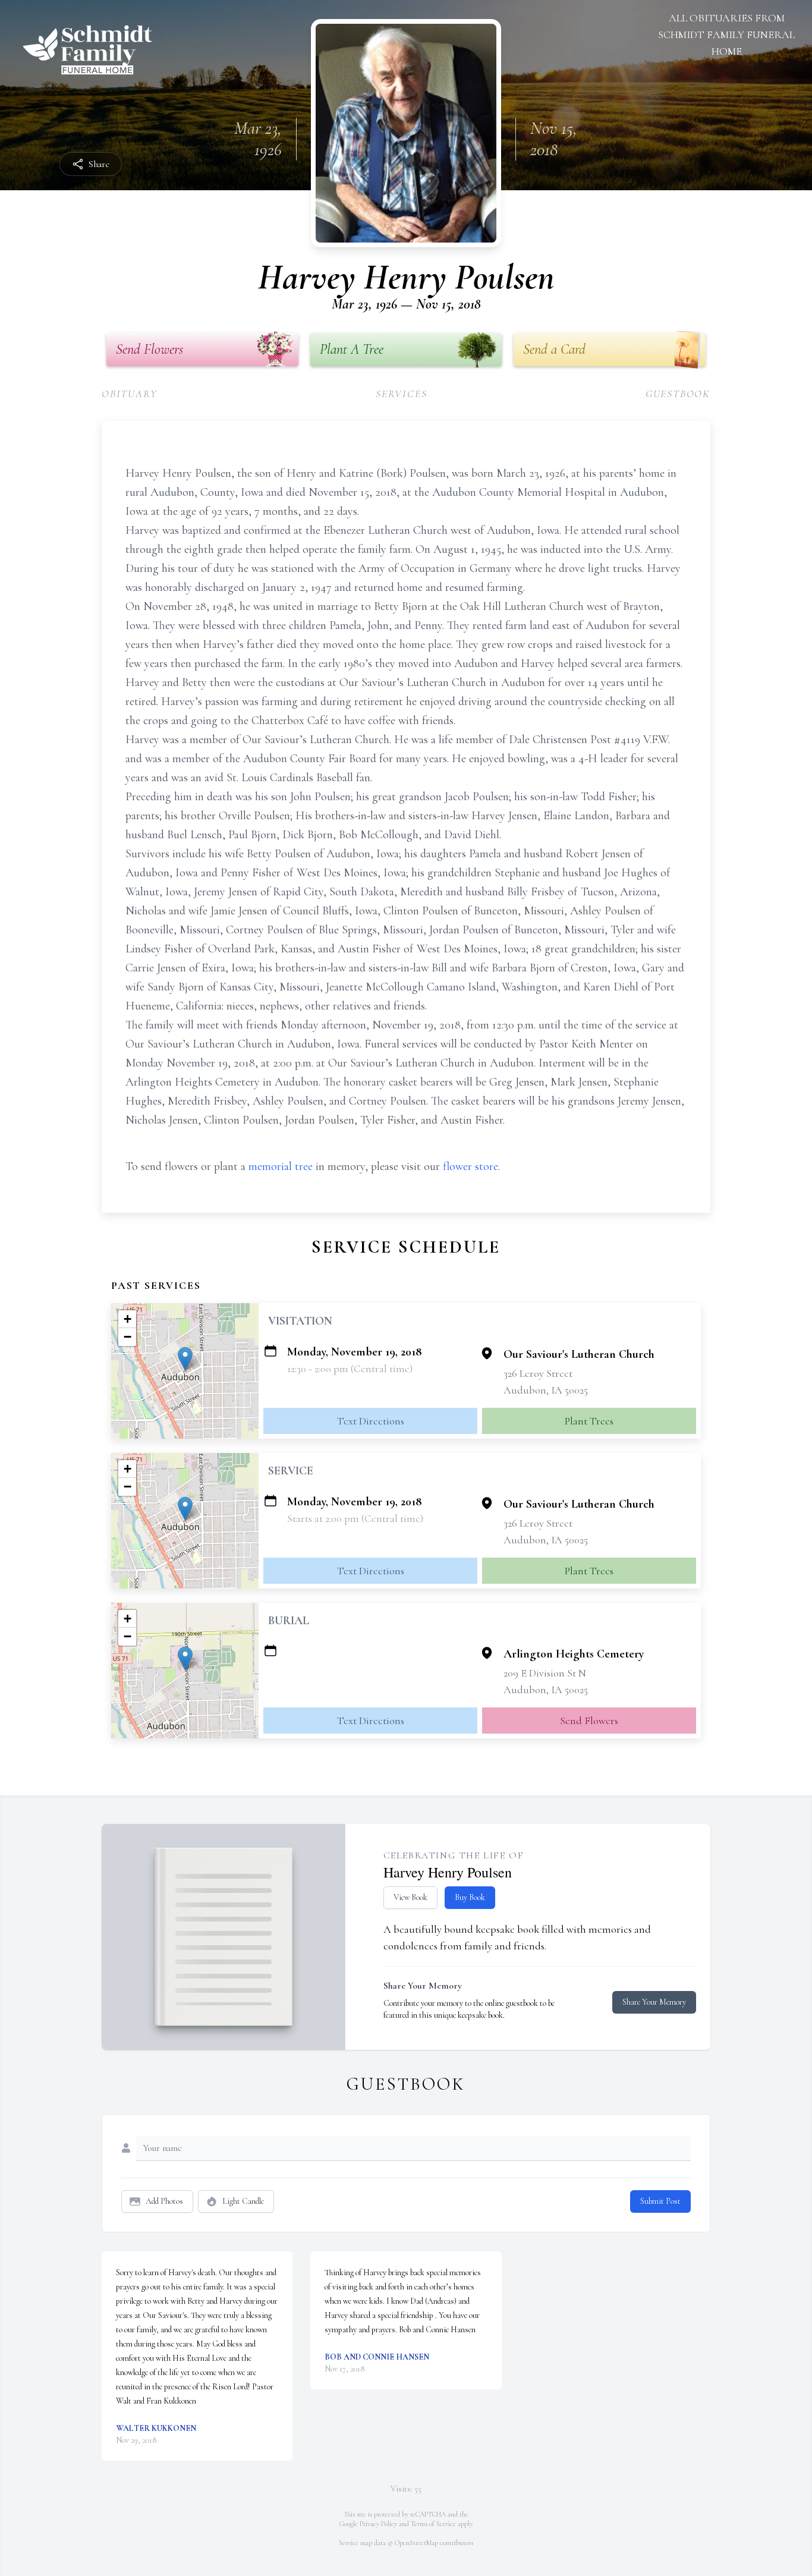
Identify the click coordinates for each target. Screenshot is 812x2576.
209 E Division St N (545, 1673)
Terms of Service (433, 2524)
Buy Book (470, 1897)
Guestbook (678, 394)
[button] (185, 1359)
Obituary (129, 394)
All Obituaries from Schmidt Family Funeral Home (726, 34)
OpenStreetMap (416, 2543)
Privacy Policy (378, 2524)
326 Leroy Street (538, 1373)
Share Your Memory (654, 2002)
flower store (470, 1166)
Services (401, 394)
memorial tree (281, 1166)
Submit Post (660, 2201)
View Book (410, 1897)
